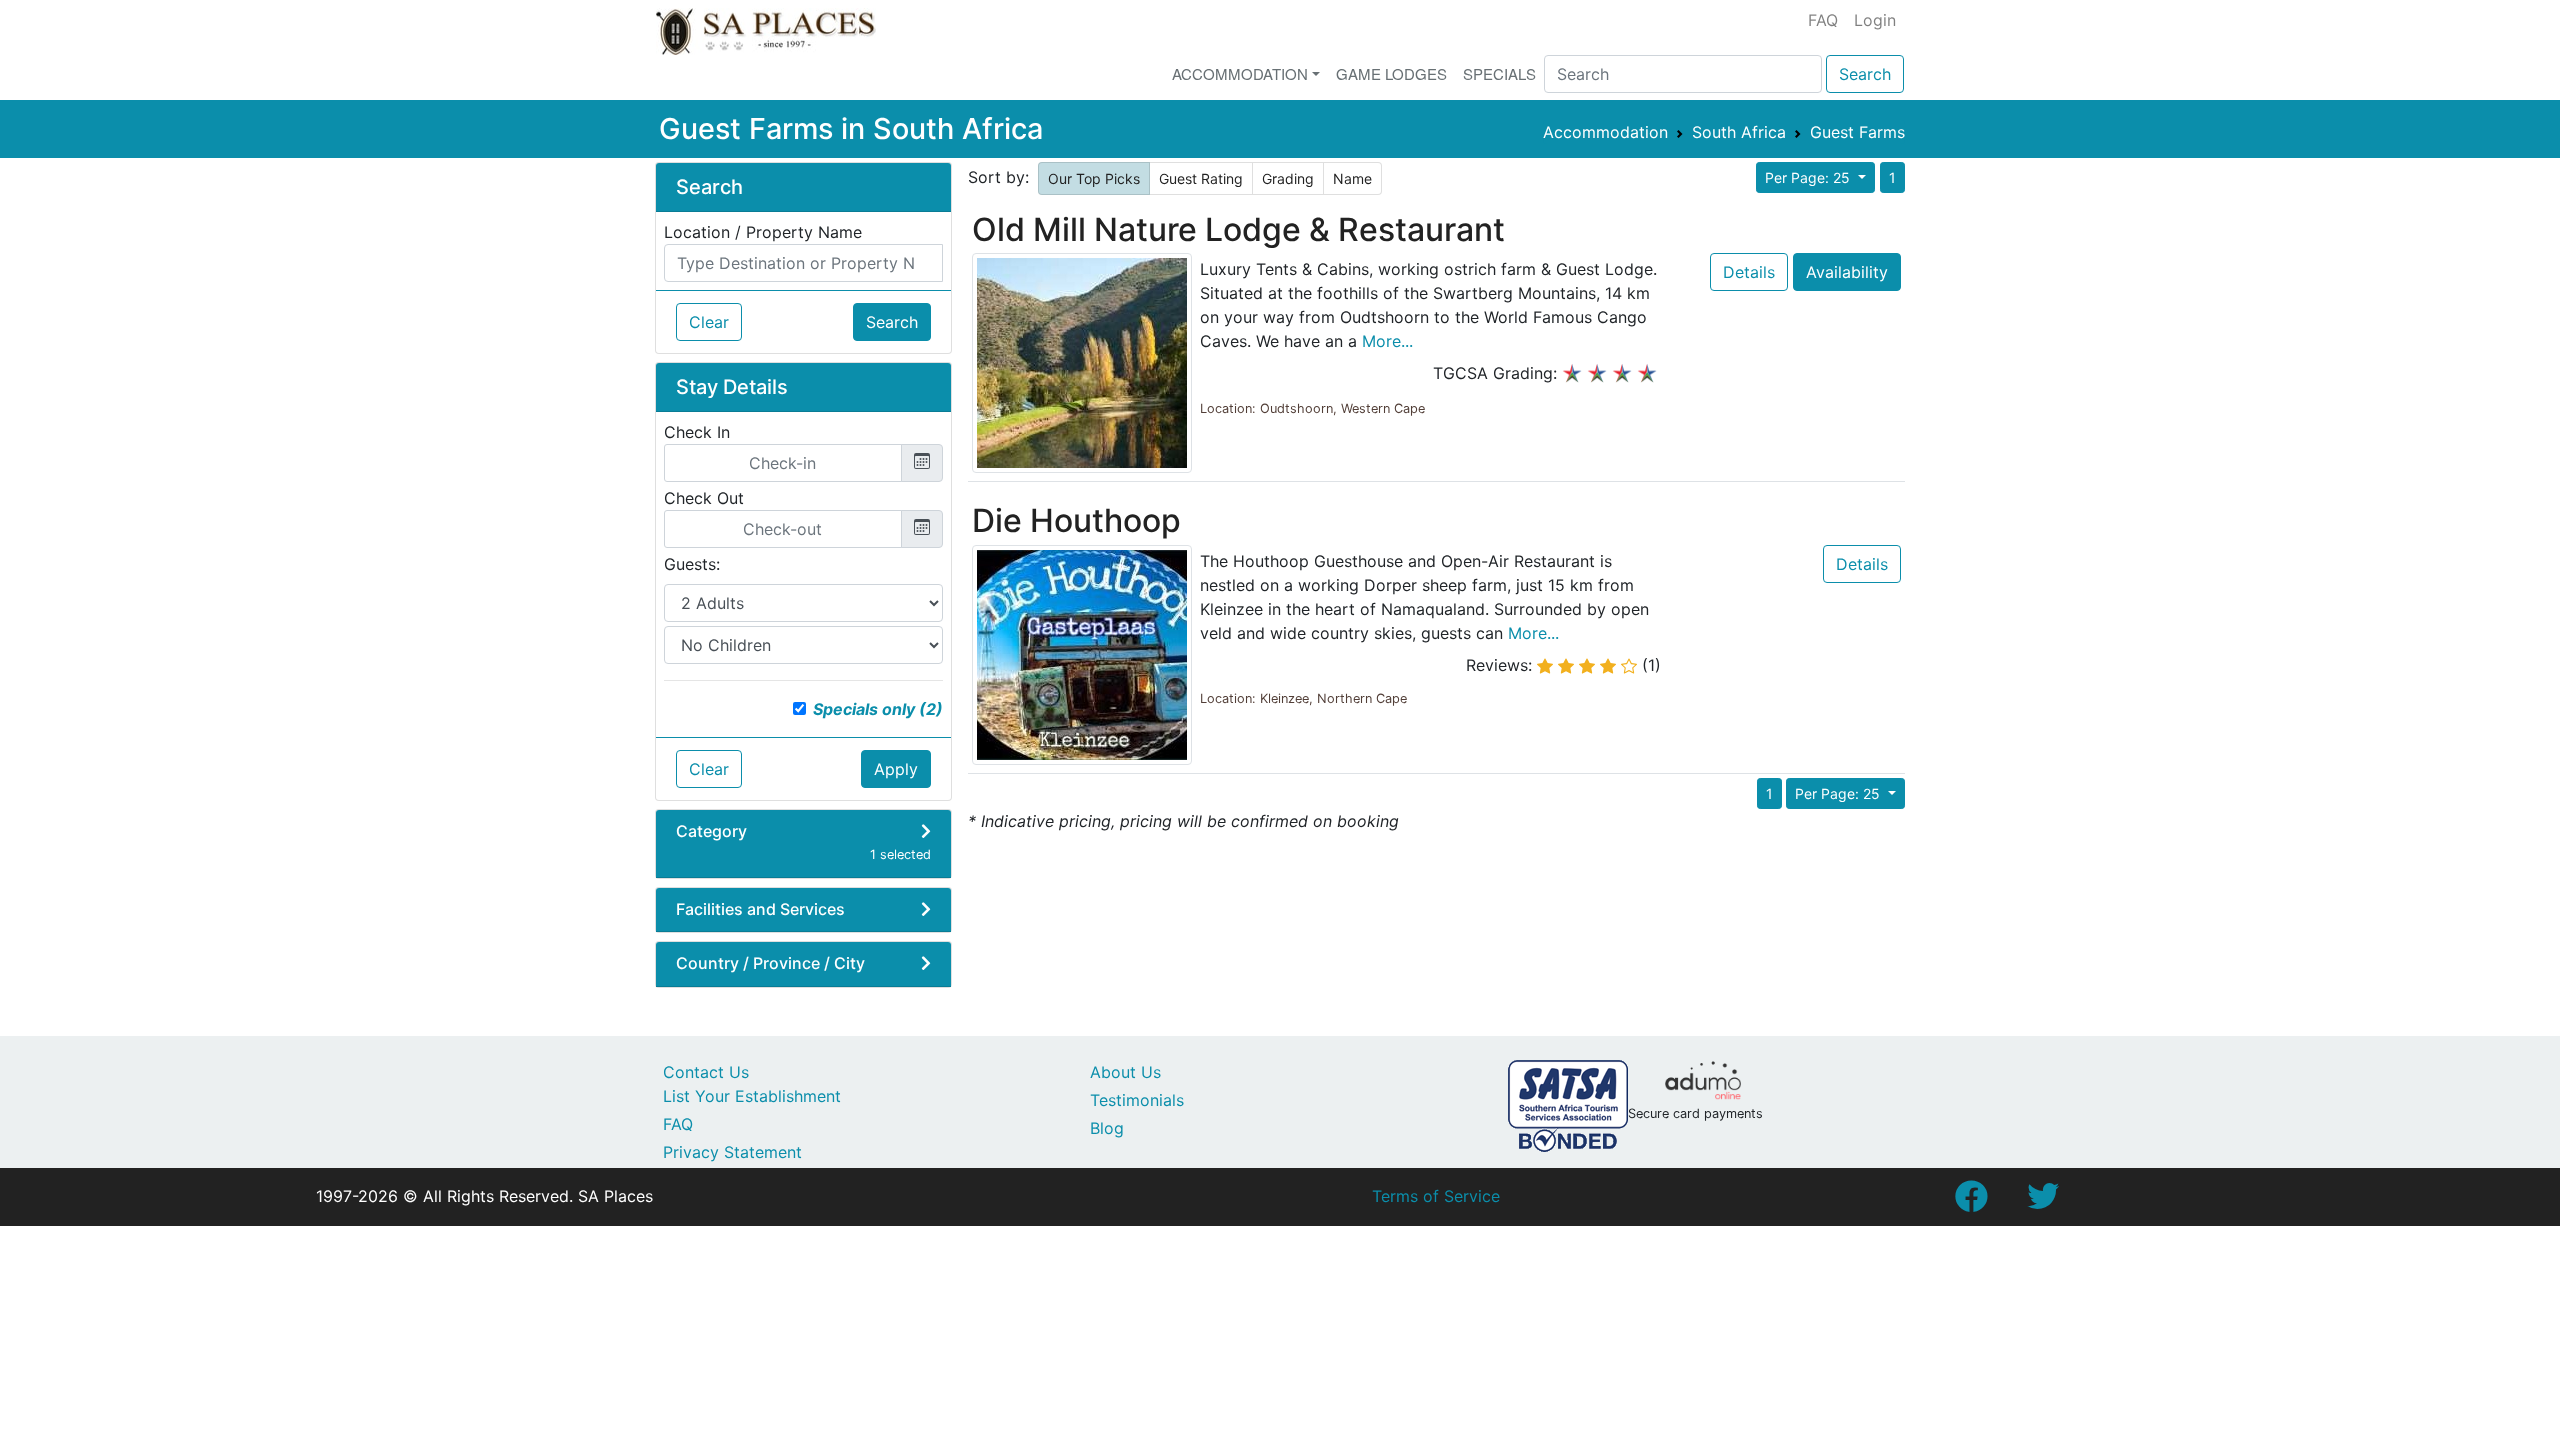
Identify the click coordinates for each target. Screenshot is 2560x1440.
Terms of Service (1436, 1196)
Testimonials (1137, 1100)
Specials (1499, 73)
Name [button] (1352, 178)
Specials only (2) (878, 709)
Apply (896, 769)
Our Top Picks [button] (1094, 178)
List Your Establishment (752, 1096)
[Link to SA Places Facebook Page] (1971, 1202)
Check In (697, 432)
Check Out (704, 498)
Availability (1847, 272)
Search (1865, 74)
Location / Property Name (763, 232)
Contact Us (706, 1072)
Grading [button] (1288, 178)
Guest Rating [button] (1201, 178)
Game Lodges (1391, 73)
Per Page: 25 (1809, 177)
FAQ (1823, 20)
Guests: (692, 564)
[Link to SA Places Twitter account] (2043, 1202)
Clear (709, 322)
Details (1749, 272)
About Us (1125, 1072)
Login (1875, 20)
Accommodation (1240, 73)
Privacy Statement (732, 1152)
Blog (1107, 1128)
